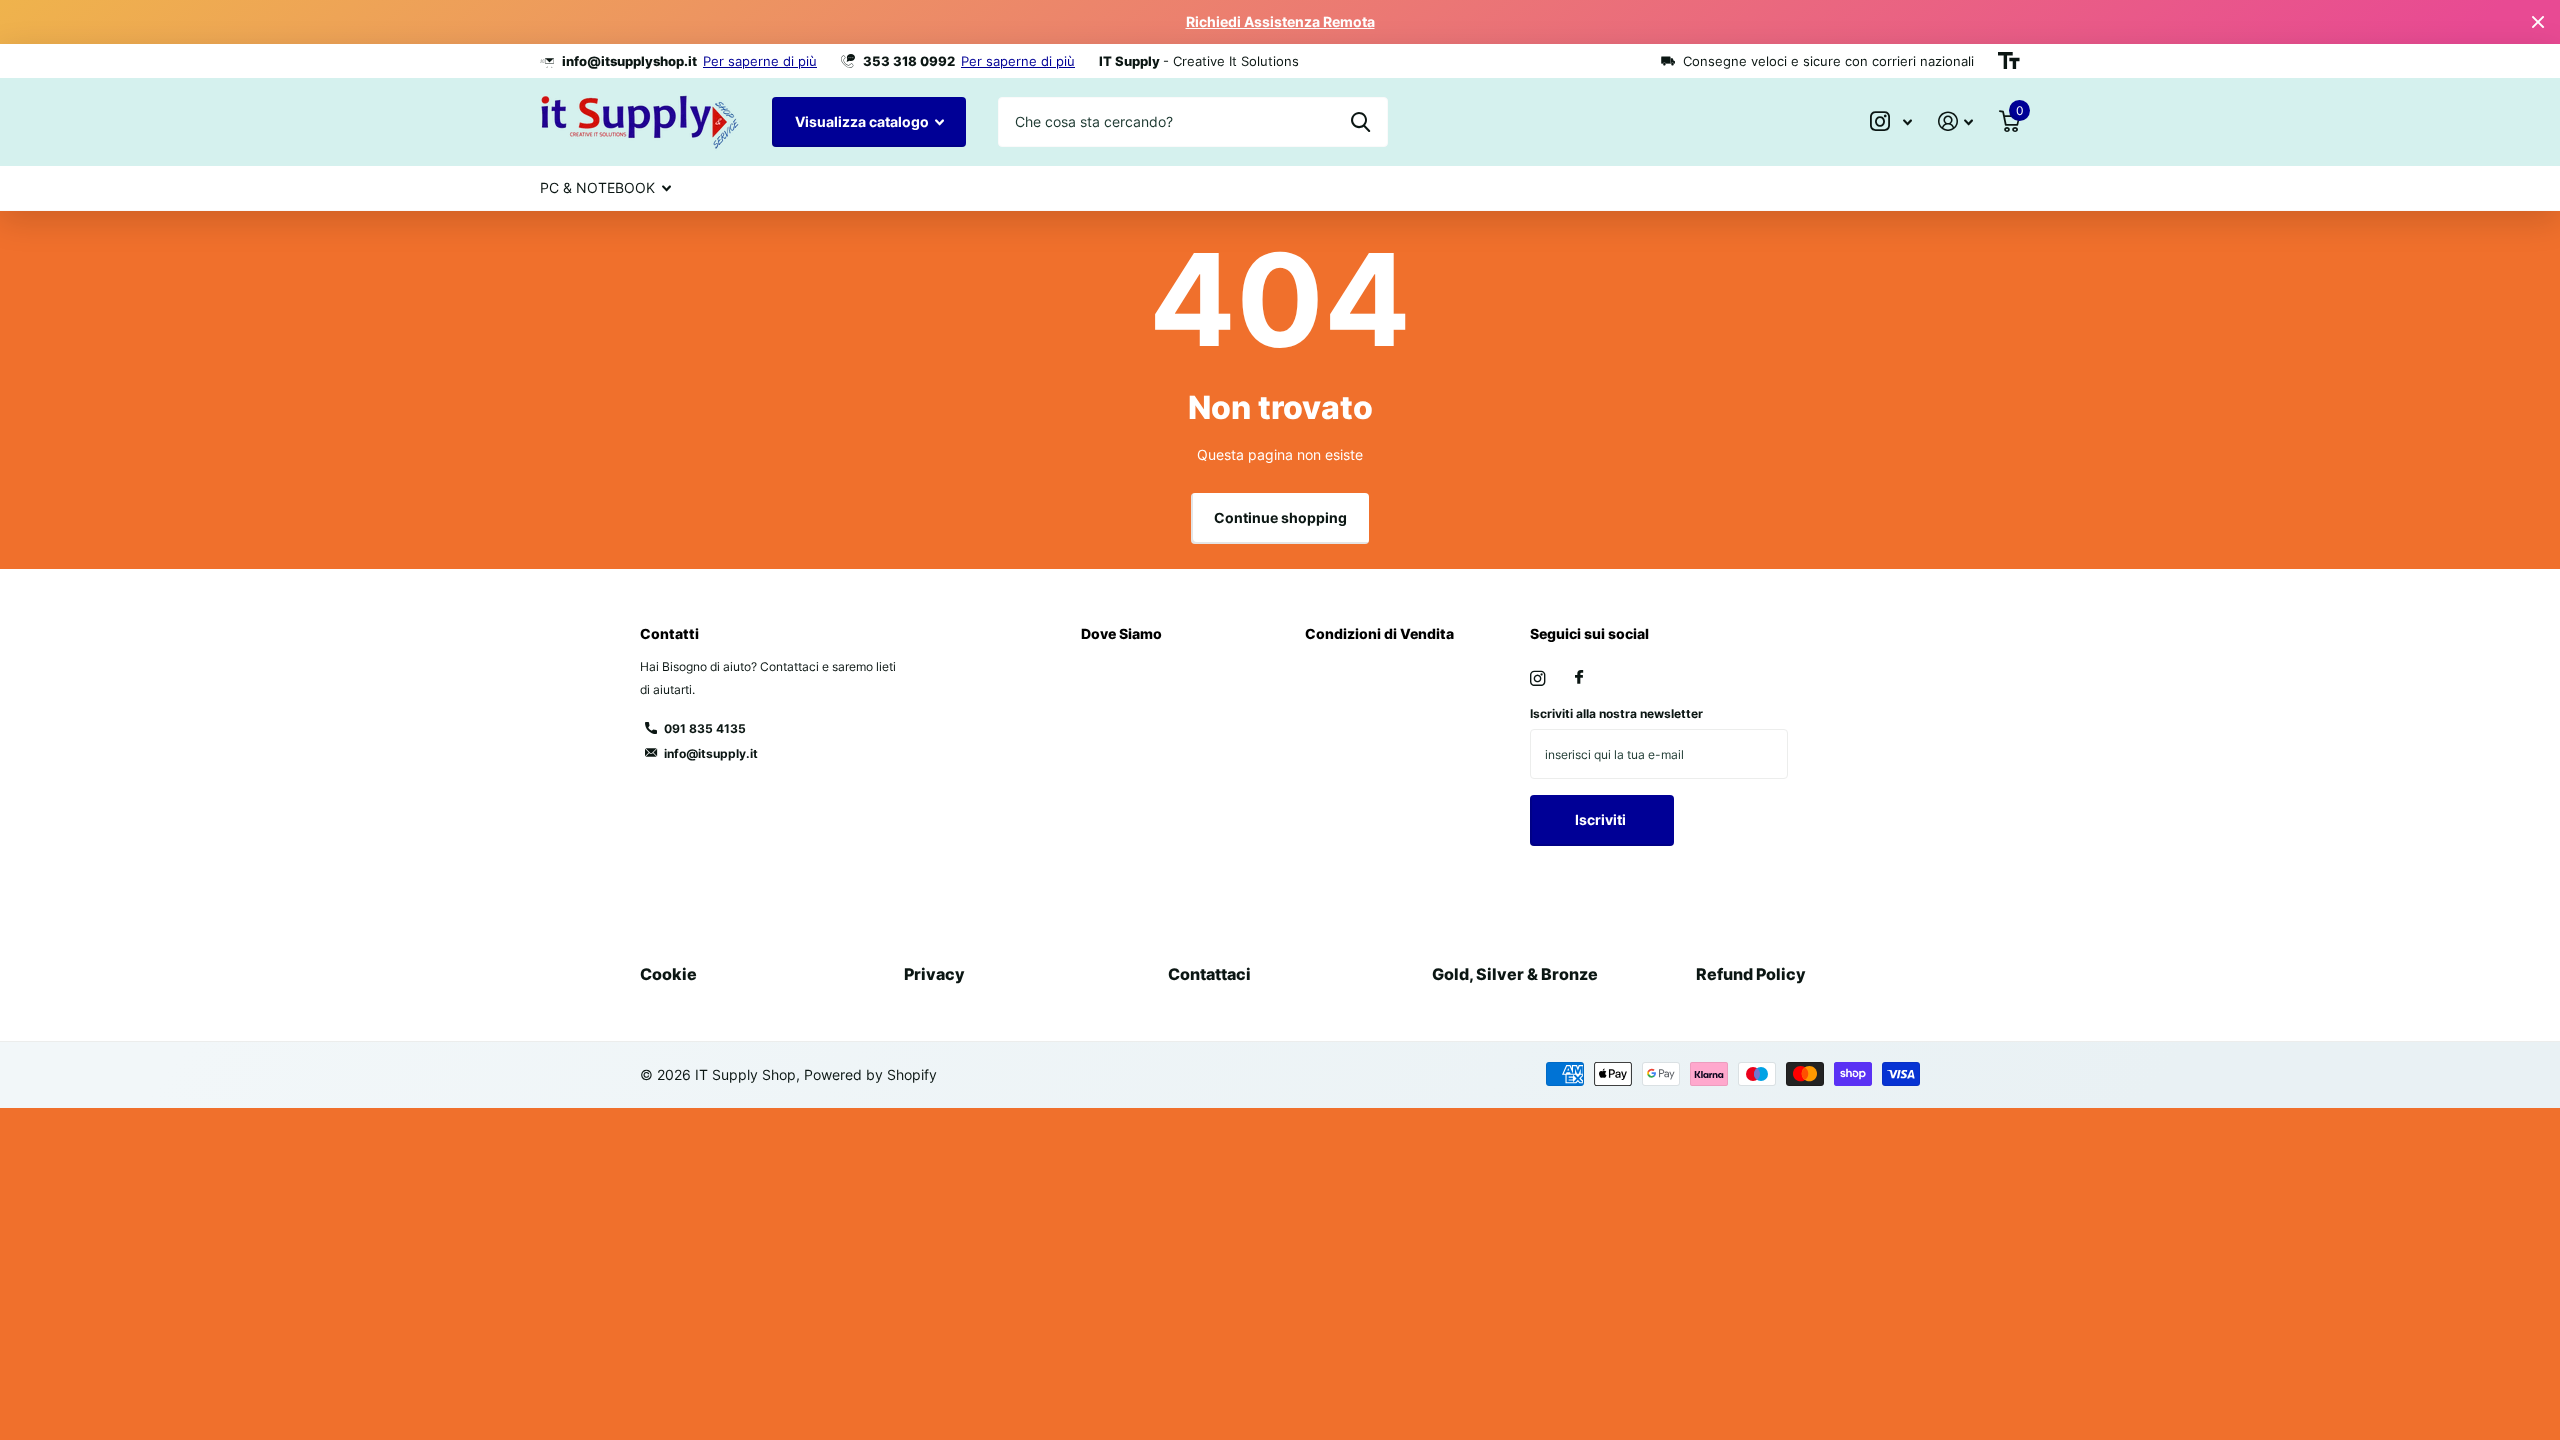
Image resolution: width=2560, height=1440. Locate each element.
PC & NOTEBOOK (597, 187)
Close (2538, 22)
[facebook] (1579, 678)
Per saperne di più (760, 61)
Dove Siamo (1121, 633)
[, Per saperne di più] (1891, 121)
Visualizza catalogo (863, 121)
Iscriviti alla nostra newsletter (1616, 713)
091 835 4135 (705, 728)
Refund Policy (1751, 974)
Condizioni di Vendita (1379, 633)
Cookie (668, 974)
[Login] (1955, 121)
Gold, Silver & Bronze (1515, 974)
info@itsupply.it (711, 753)
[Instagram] (1537, 678)
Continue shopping (1280, 517)
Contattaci (1209, 974)
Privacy (934, 974)
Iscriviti (1602, 819)
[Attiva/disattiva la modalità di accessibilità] (2009, 61)
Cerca (1360, 122)
